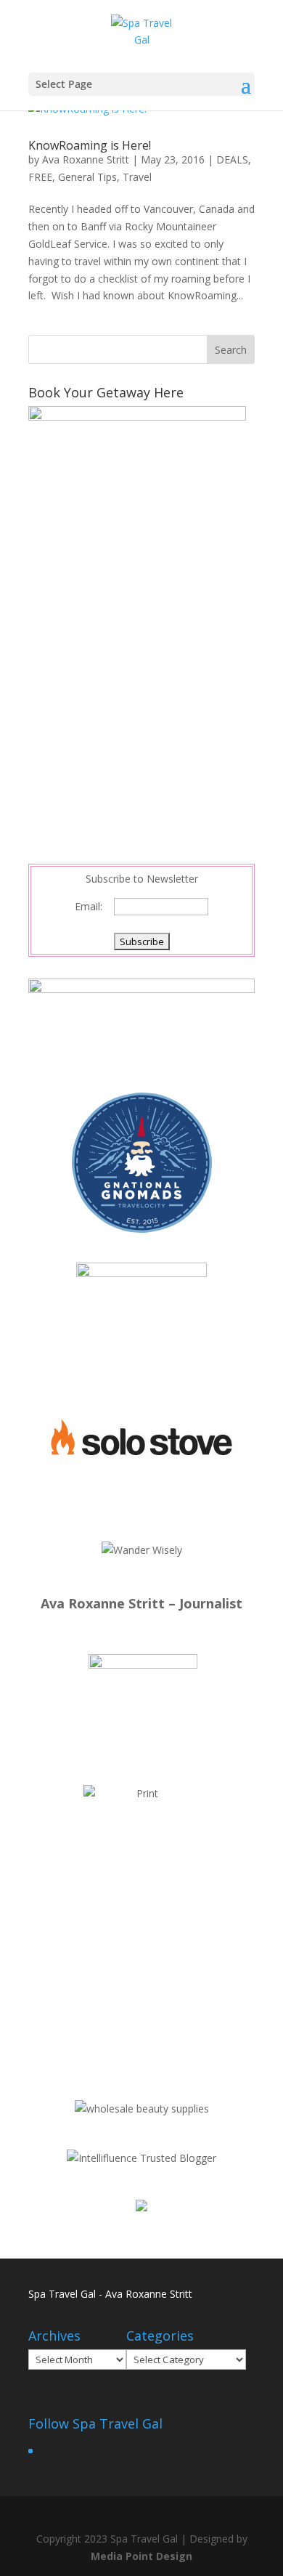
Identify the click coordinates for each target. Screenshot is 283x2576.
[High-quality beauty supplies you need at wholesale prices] (142, 2109)
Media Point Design (141, 2556)
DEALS (232, 159)
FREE (40, 177)
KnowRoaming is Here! (90, 145)
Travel (137, 177)
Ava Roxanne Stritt (86, 159)
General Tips (87, 177)
